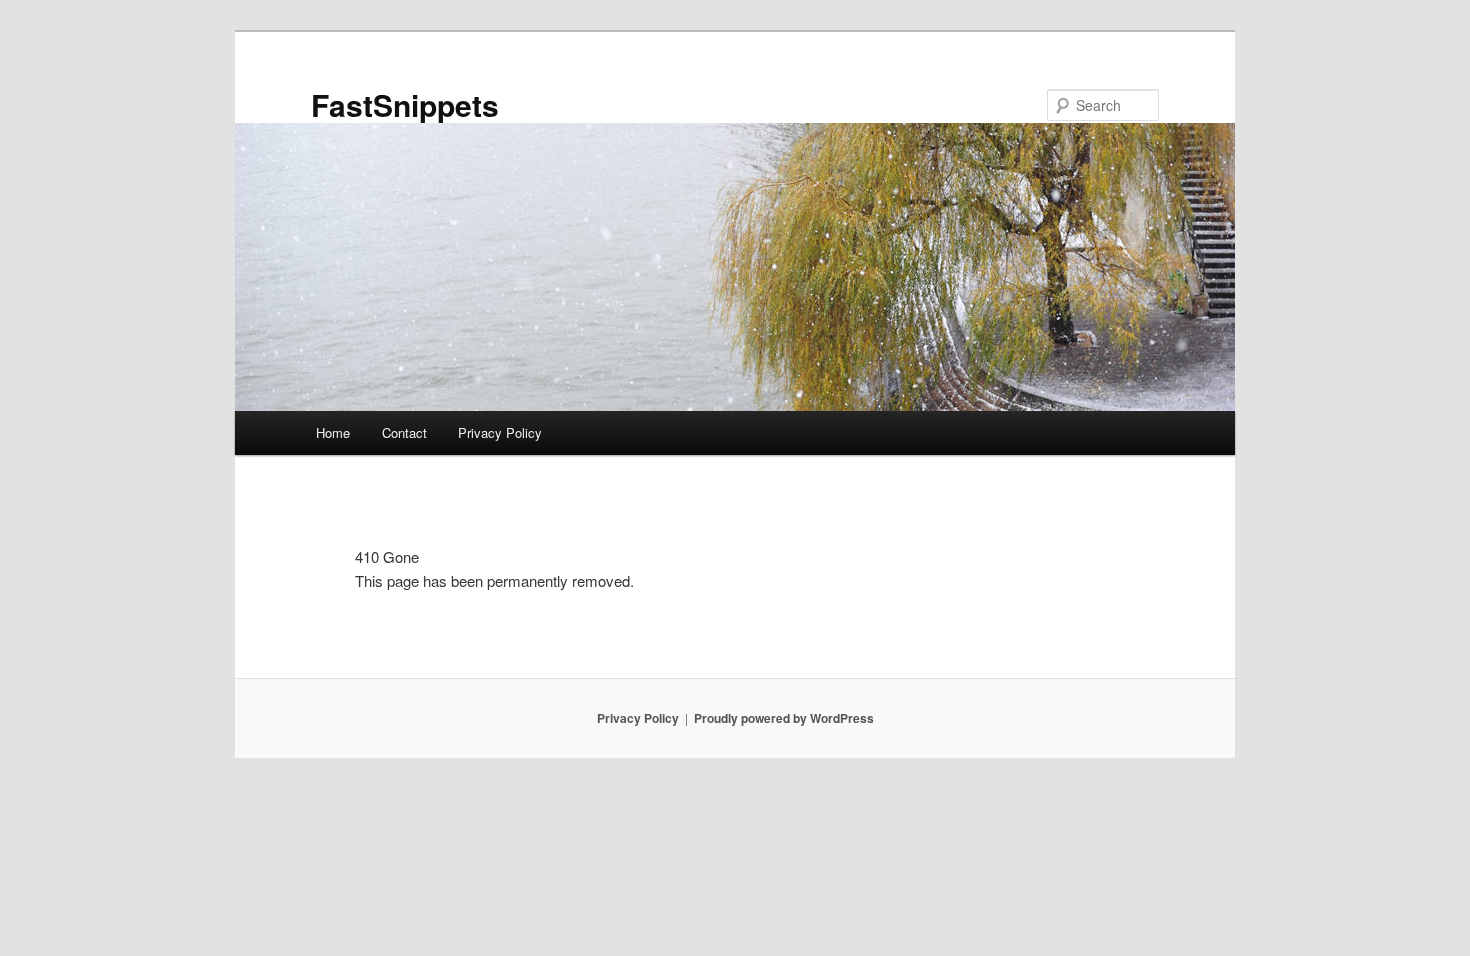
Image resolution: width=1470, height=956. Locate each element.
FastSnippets (405, 104)
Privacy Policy (500, 432)
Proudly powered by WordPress (784, 718)
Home (333, 432)
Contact (404, 432)
